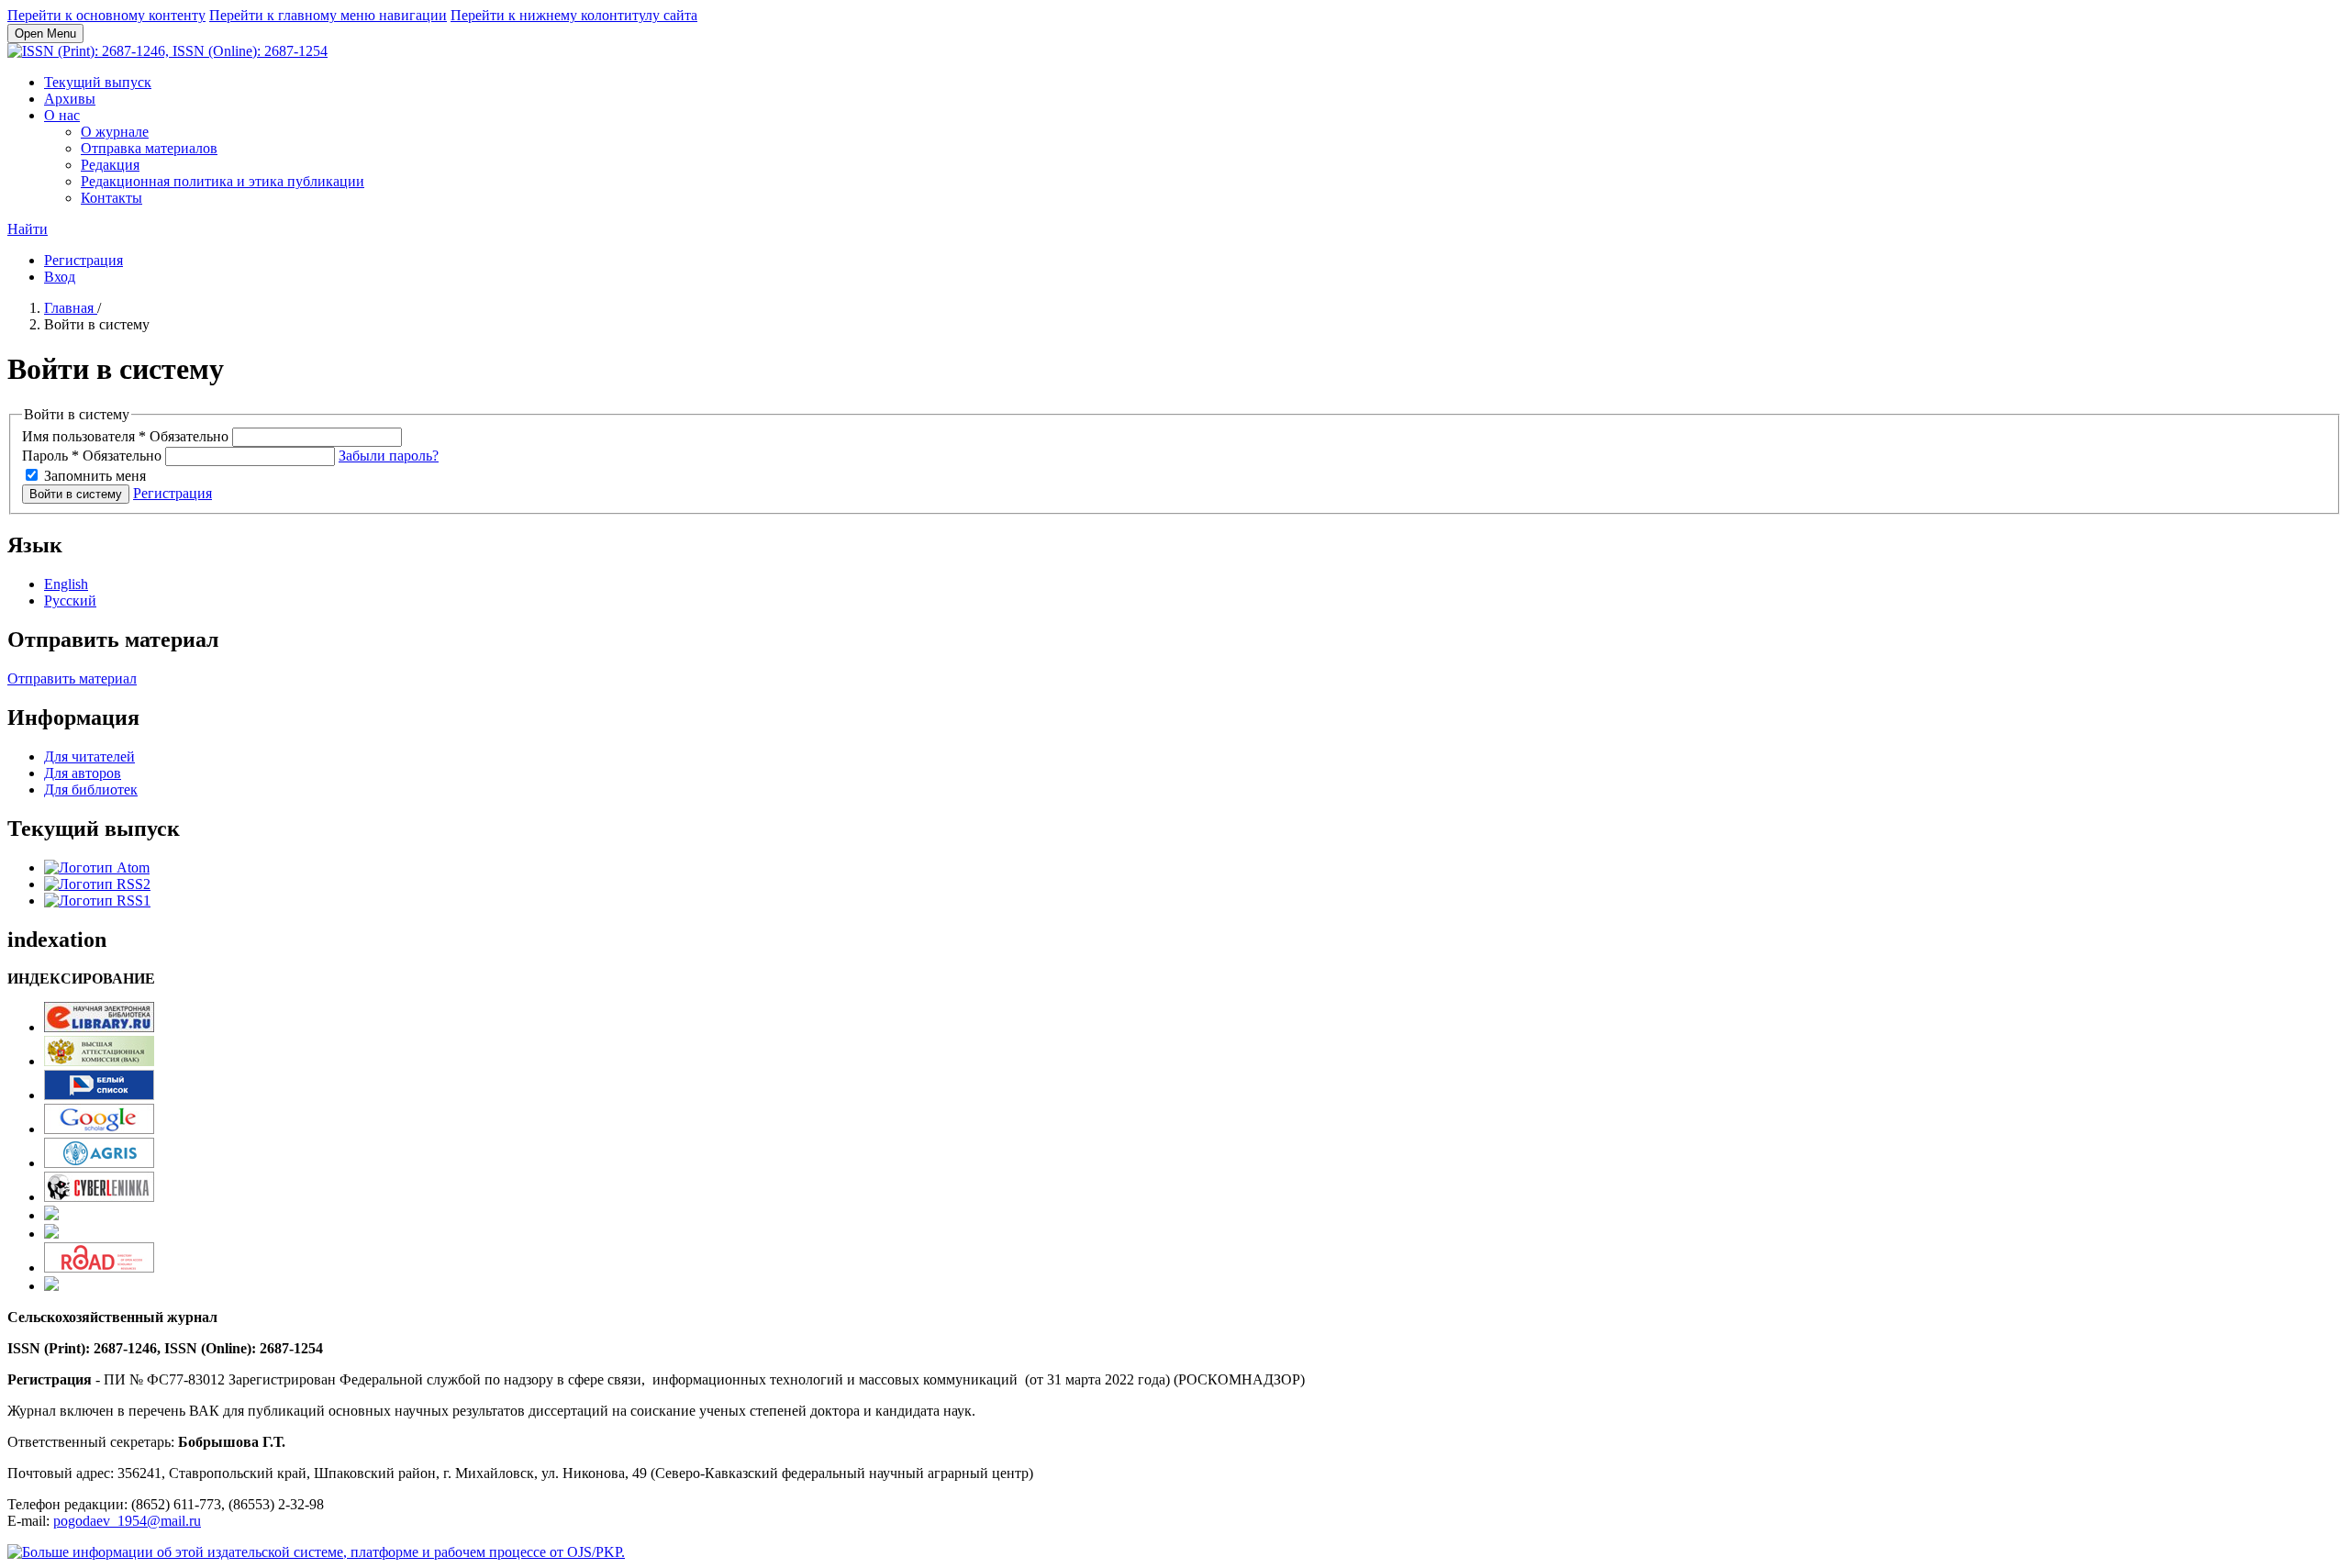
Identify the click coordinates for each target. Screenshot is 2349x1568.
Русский (70, 601)
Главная (71, 308)
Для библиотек (91, 790)
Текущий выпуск (98, 82)
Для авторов (83, 773)
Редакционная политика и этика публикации (223, 181)
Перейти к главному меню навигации (328, 15)
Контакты (111, 198)
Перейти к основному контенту (106, 15)
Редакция (110, 165)
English (66, 584)
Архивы (70, 99)
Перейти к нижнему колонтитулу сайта (574, 15)
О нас (62, 115)
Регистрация (83, 260)
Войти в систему (76, 494)
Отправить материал (72, 678)
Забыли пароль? (389, 456)
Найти (28, 229)
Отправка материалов (149, 148)
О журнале (115, 132)
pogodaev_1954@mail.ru (127, 1521)
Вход (60, 277)
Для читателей (89, 756)
